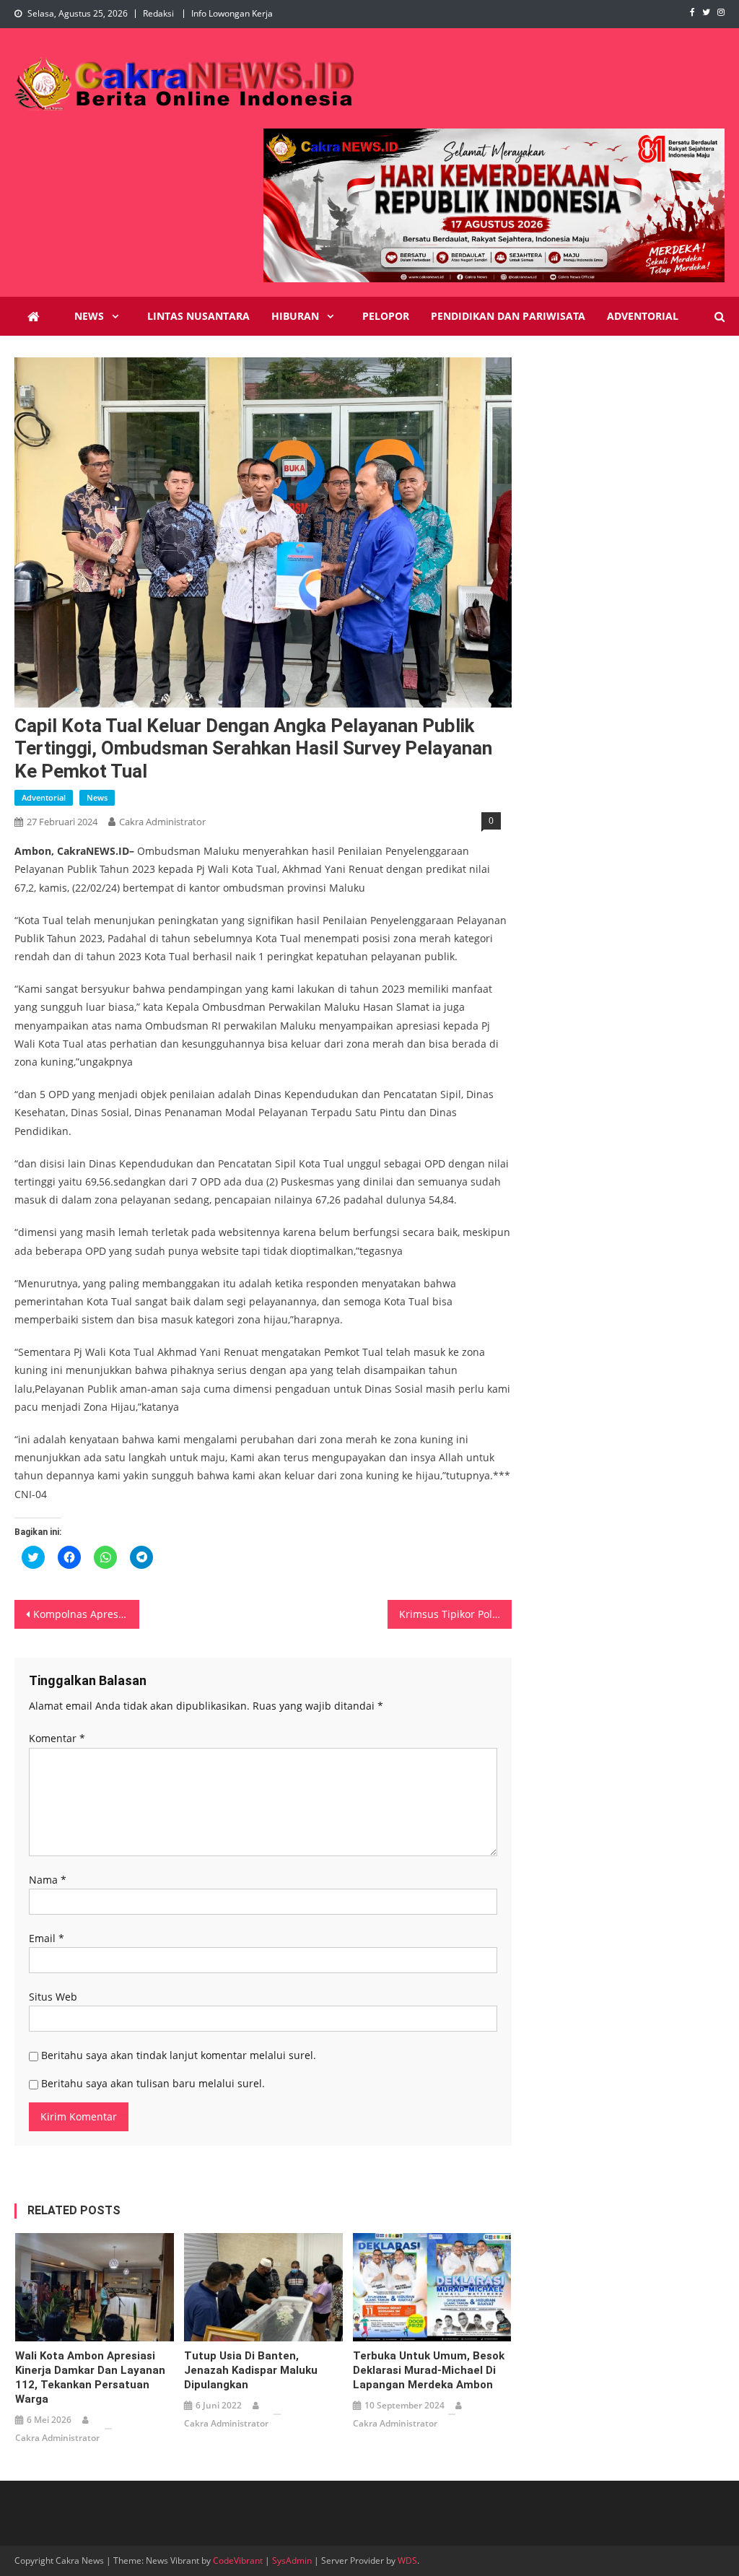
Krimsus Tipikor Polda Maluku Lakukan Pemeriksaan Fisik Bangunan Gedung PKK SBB (455, 1614)
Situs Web (53, 1997)
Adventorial (643, 316)
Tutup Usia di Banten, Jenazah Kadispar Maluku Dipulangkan (251, 2370)
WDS (407, 2560)
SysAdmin (292, 2560)
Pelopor (386, 316)
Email (47, 1938)
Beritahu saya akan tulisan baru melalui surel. (153, 2083)
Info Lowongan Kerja (232, 13)
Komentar (57, 1738)
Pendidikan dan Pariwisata (508, 316)
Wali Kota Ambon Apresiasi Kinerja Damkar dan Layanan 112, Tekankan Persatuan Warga (90, 2377)
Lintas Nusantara (198, 316)
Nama (48, 1880)
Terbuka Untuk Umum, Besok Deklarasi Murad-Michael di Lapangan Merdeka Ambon (429, 2370)
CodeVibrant (238, 2560)
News (89, 316)
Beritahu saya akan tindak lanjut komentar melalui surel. (179, 2055)
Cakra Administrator (162, 822)
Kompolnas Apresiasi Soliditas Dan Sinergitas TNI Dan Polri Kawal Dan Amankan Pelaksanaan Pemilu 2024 (86, 1614)
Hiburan (295, 316)
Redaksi (158, 13)
